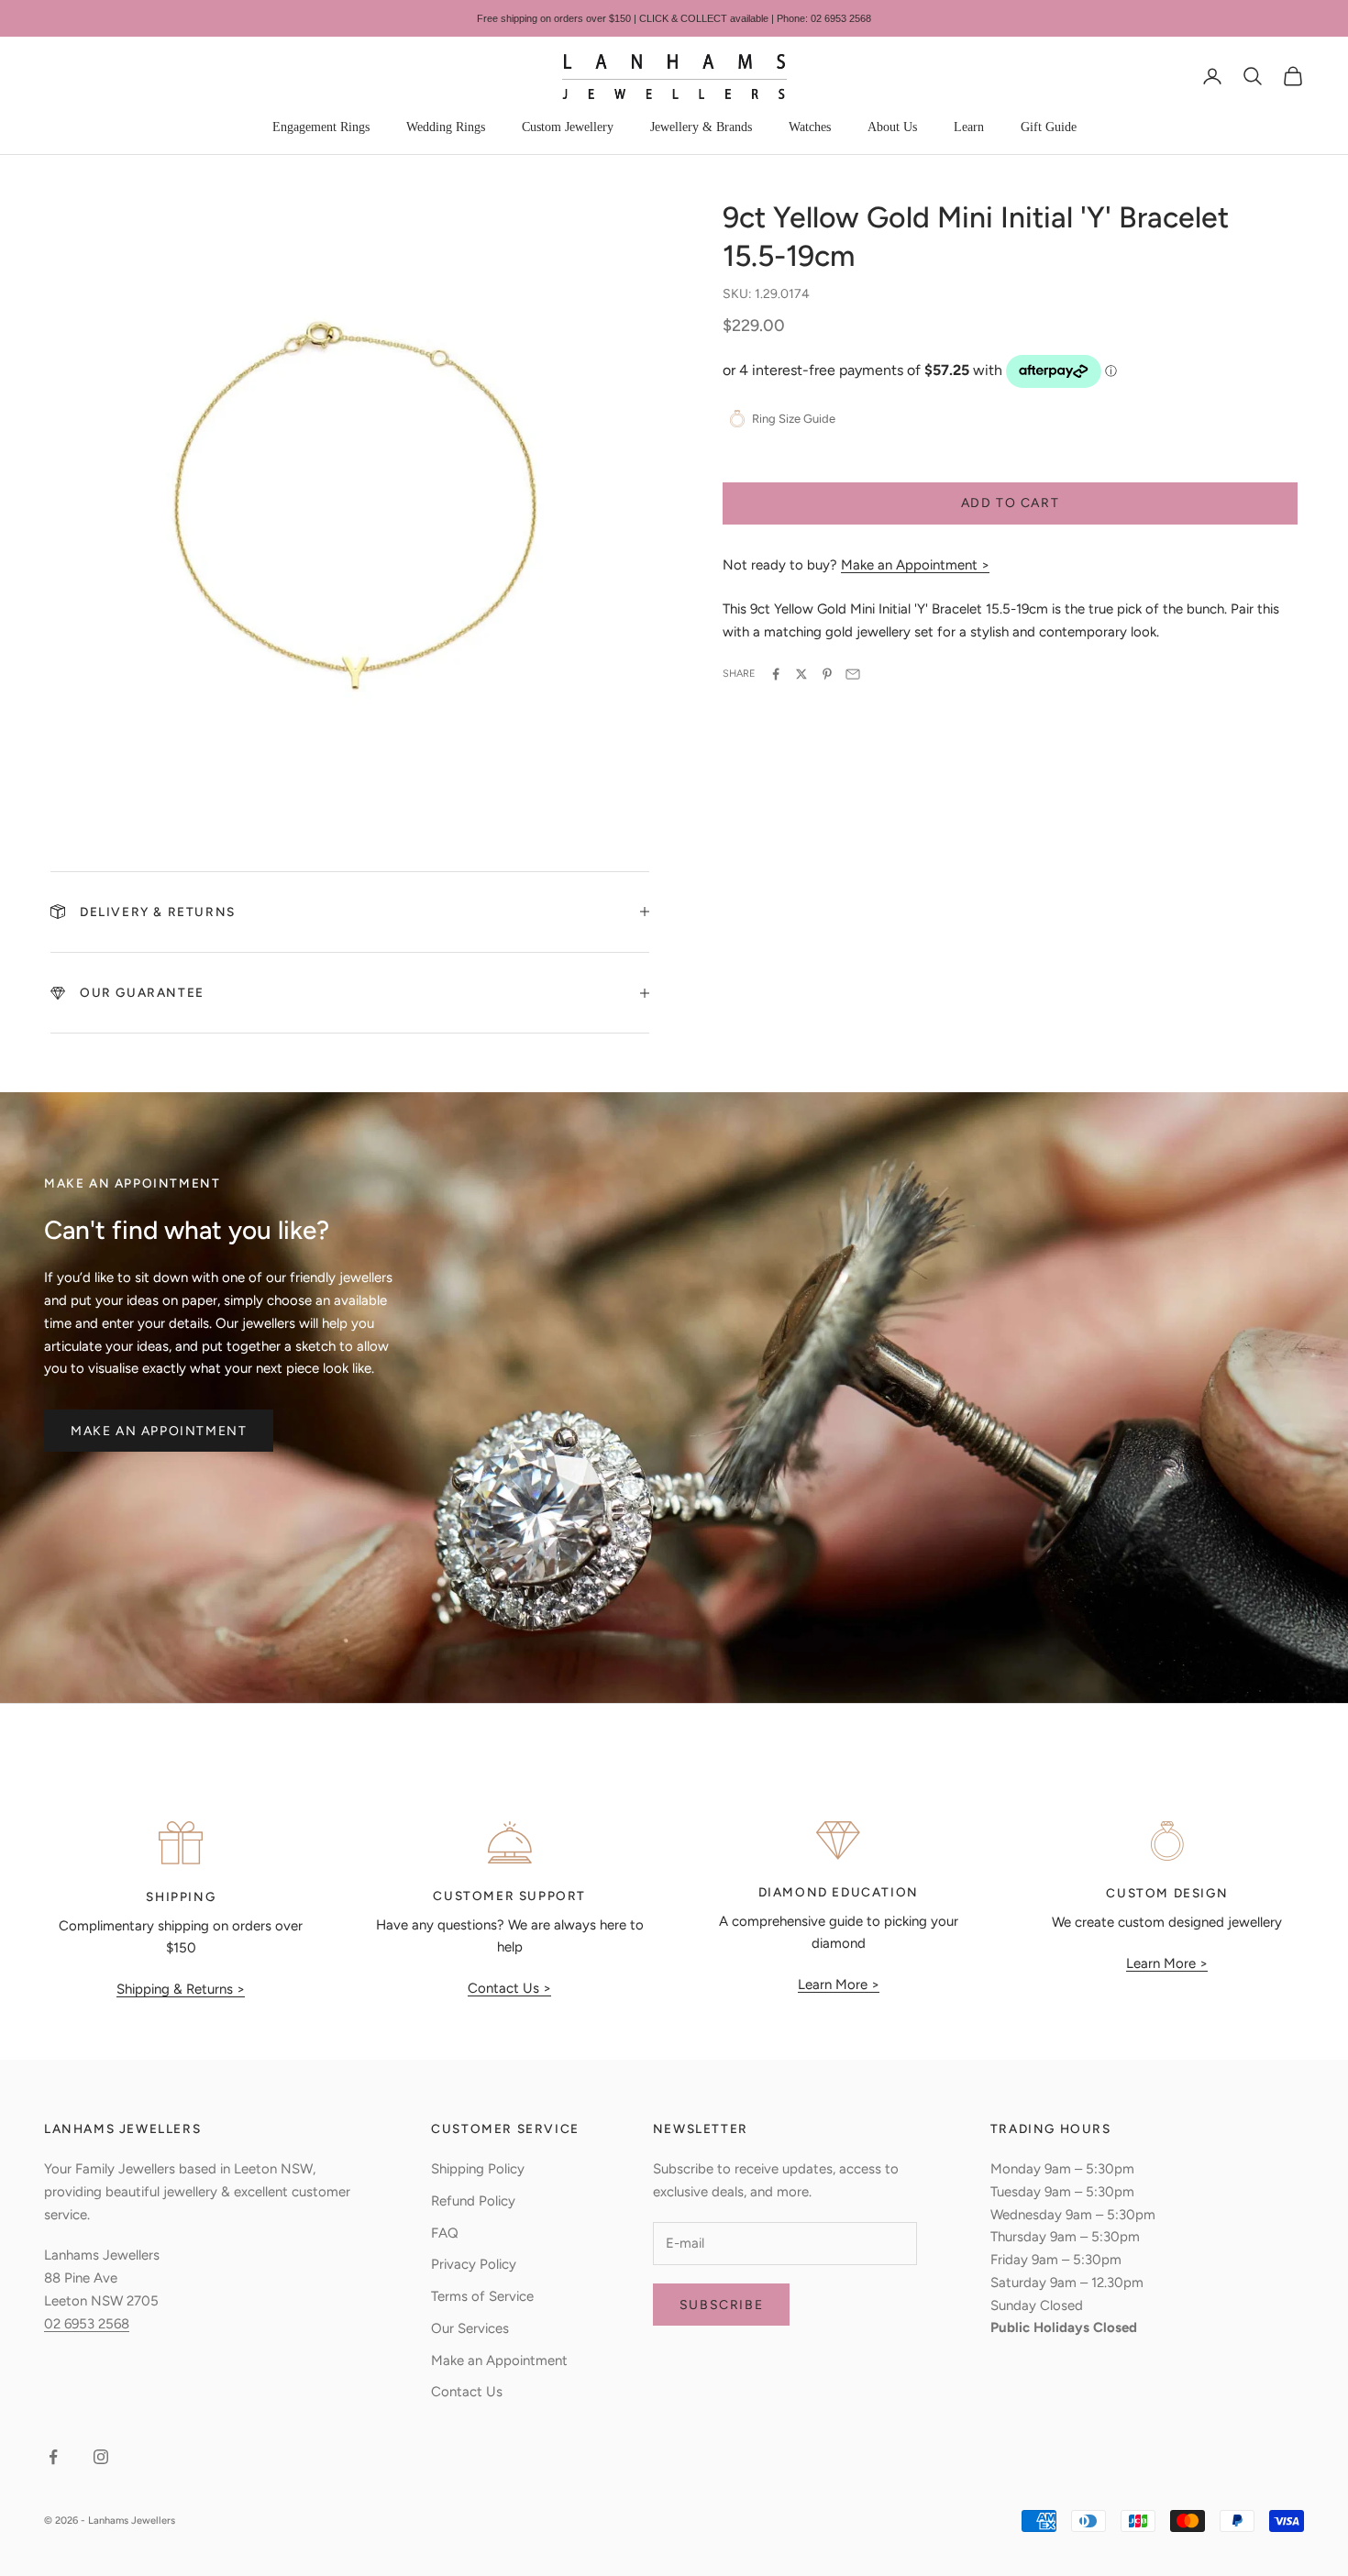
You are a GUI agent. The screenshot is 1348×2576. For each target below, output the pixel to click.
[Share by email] (853, 674)
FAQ (445, 2233)
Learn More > (839, 1985)
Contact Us (467, 2392)
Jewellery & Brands (701, 127)
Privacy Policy (474, 2264)
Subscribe (721, 2305)
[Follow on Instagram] (101, 2457)
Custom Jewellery (568, 127)
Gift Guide (1049, 127)
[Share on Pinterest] (827, 674)
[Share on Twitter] (801, 674)
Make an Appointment (159, 1431)
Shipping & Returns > (181, 1989)
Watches (810, 127)
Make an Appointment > (915, 565)
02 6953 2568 (87, 2324)
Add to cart (1011, 503)
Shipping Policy (478, 2169)
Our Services (470, 2328)
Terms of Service (482, 2296)
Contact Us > (509, 1988)
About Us (892, 127)
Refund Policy (473, 2201)
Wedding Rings (446, 127)
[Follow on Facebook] (53, 2457)
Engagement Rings (321, 127)
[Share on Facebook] (776, 674)
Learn (969, 127)
